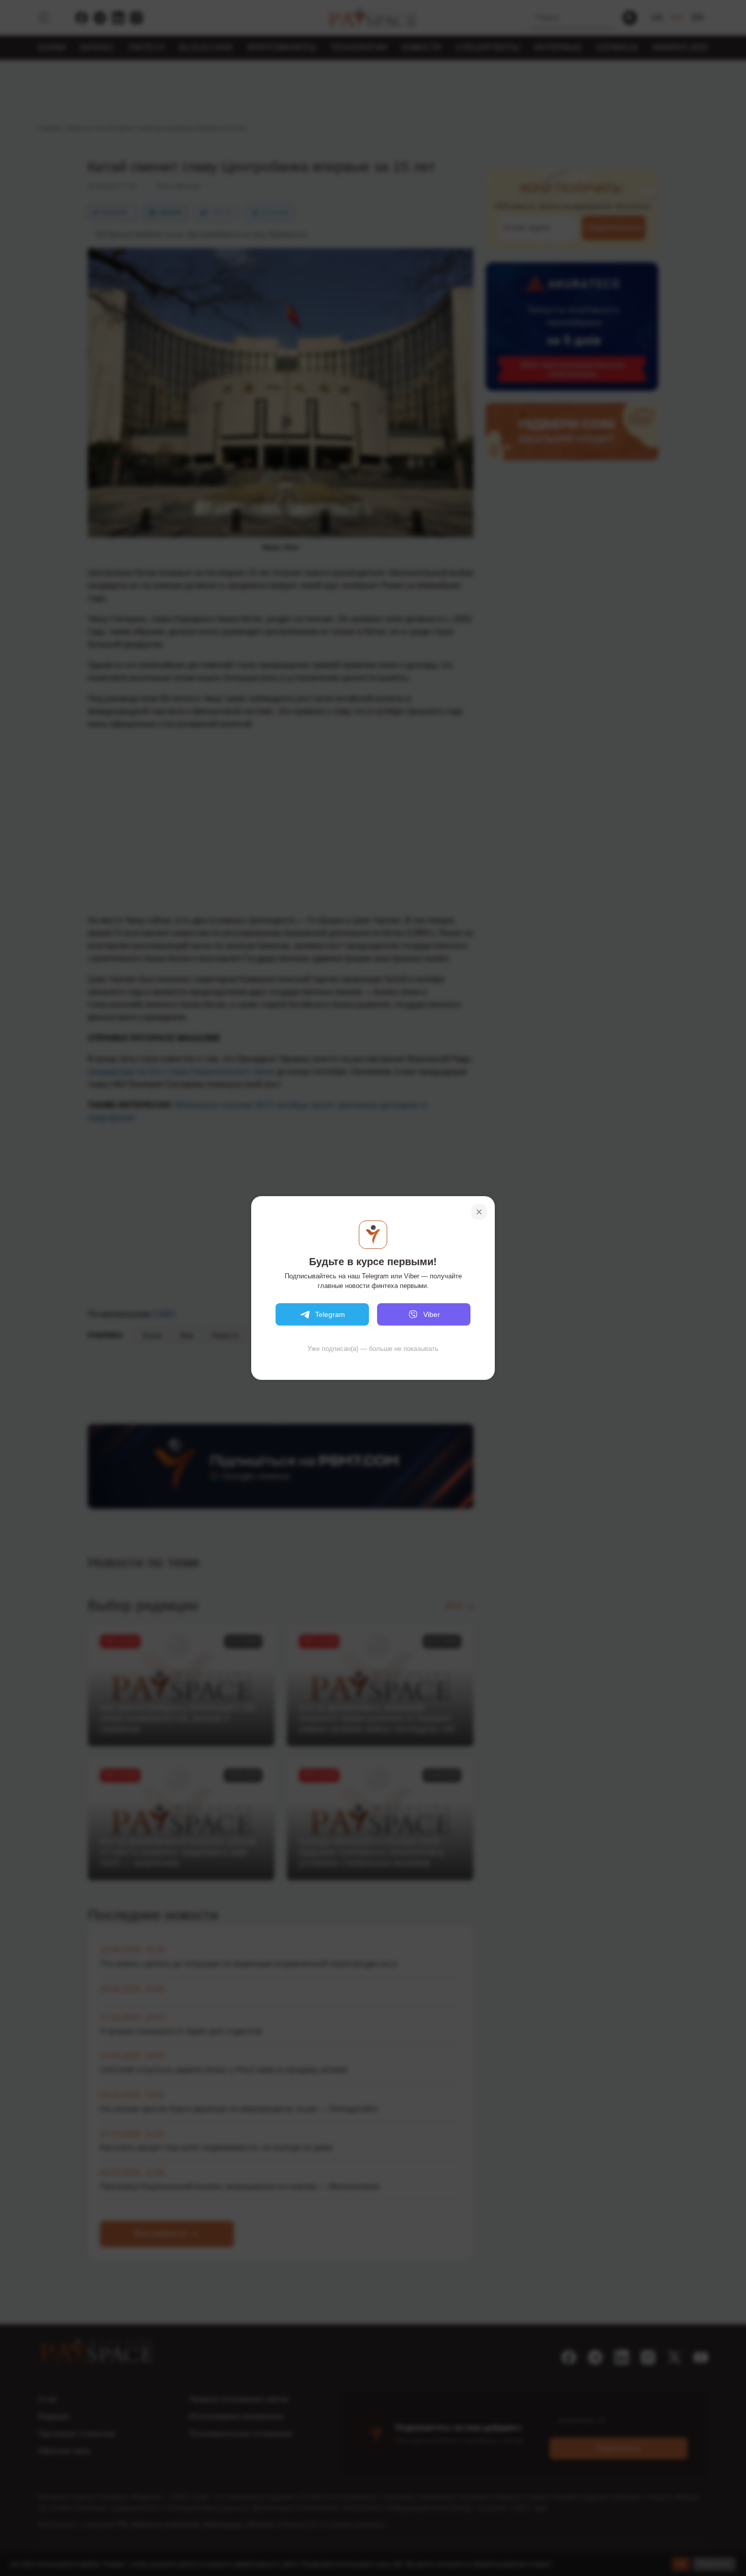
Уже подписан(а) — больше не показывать (373, 1349)
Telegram (330, 1314)
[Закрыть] (479, 1212)
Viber (432, 1314)
